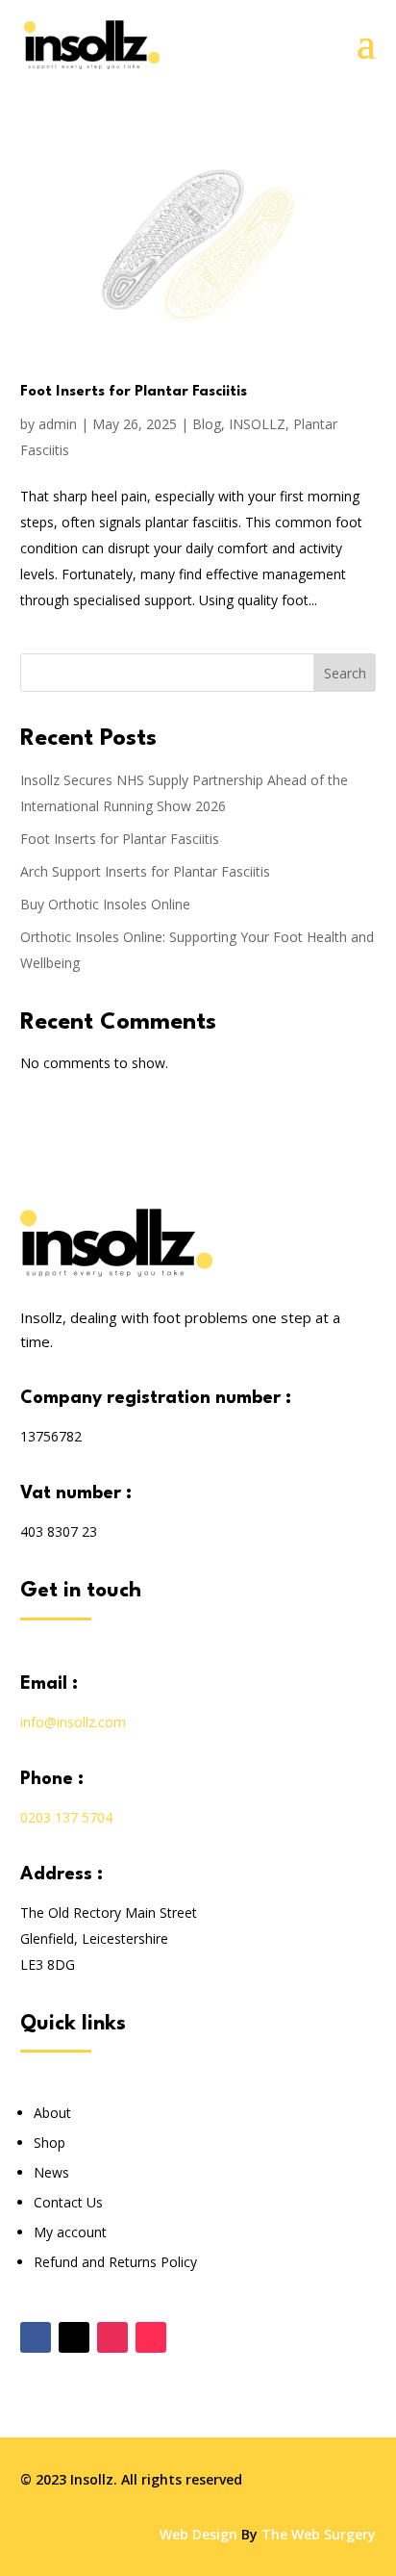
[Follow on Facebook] (36, 2337)
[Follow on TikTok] (151, 2337)
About (52, 2113)
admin (58, 424)
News (51, 2172)
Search (345, 673)
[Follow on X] (74, 2337)
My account (70, 2232)
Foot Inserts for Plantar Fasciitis (134, 392)
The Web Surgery (319, 2534)
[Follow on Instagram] (112, 2337)
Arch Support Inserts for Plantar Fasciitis (145, 871)
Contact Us (68, 2202)
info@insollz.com (73, 1722)
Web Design (198, 2534)
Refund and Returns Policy (115, 2262)
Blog (207, 424)
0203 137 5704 (66, 1817)
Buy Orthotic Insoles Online (105, 904)
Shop (49, 2142)
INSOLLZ (257, 424)
